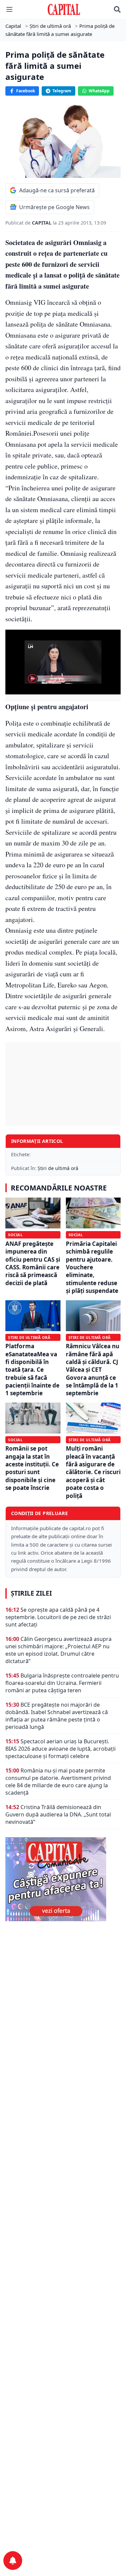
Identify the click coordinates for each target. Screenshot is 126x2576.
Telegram (62, 91)
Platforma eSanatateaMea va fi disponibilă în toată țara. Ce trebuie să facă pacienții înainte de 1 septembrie (32, 1370)
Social (15, 1235)
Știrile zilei (31, 1593)
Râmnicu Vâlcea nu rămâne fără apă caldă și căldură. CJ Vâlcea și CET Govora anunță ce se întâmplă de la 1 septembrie (93, 1370)
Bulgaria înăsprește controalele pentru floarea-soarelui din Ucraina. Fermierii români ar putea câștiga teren (62, 1683)
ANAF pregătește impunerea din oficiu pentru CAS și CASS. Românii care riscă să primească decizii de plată (33, 1263)
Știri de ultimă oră (58, 1168)
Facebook (26, 91)
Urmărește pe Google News (54, 207)
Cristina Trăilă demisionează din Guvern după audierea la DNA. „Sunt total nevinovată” (58, 1814)
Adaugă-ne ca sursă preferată (57, 190)
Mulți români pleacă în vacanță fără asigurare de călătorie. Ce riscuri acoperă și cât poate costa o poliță (93, 1472)
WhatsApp (99, 91)
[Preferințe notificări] (13, 2561)
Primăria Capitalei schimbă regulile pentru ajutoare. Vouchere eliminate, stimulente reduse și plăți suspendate (92, 1267)
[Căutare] (117, 9)
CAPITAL (42, 223)
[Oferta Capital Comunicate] (63, 1879)
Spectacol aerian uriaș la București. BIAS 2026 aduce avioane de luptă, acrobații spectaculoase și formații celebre (60, 1749)
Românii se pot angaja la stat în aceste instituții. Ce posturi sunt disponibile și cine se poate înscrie (32, 1468)
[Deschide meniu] (9, 9)
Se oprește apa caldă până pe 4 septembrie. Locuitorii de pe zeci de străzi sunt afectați (58, 1617)
